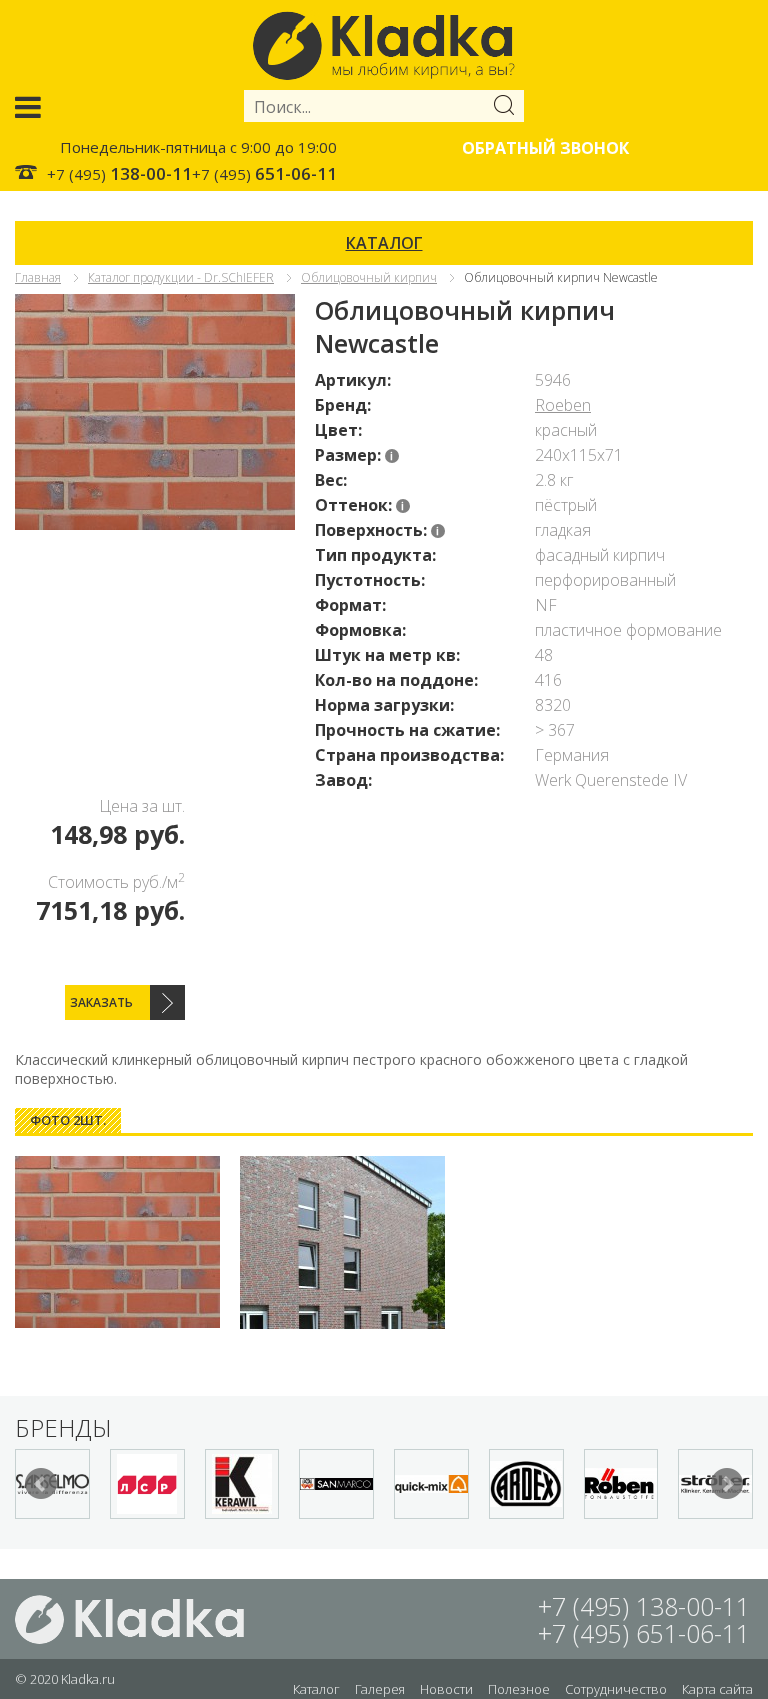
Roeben (563, 405)
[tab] (68, 1120)
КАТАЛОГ (384, 243)
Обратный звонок (545, 148)
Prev (41, 1484)
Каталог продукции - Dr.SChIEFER (181, 277)
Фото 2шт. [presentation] (68, 1120)
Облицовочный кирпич (369, 277)
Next (727, 1484)
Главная (38, 277)
